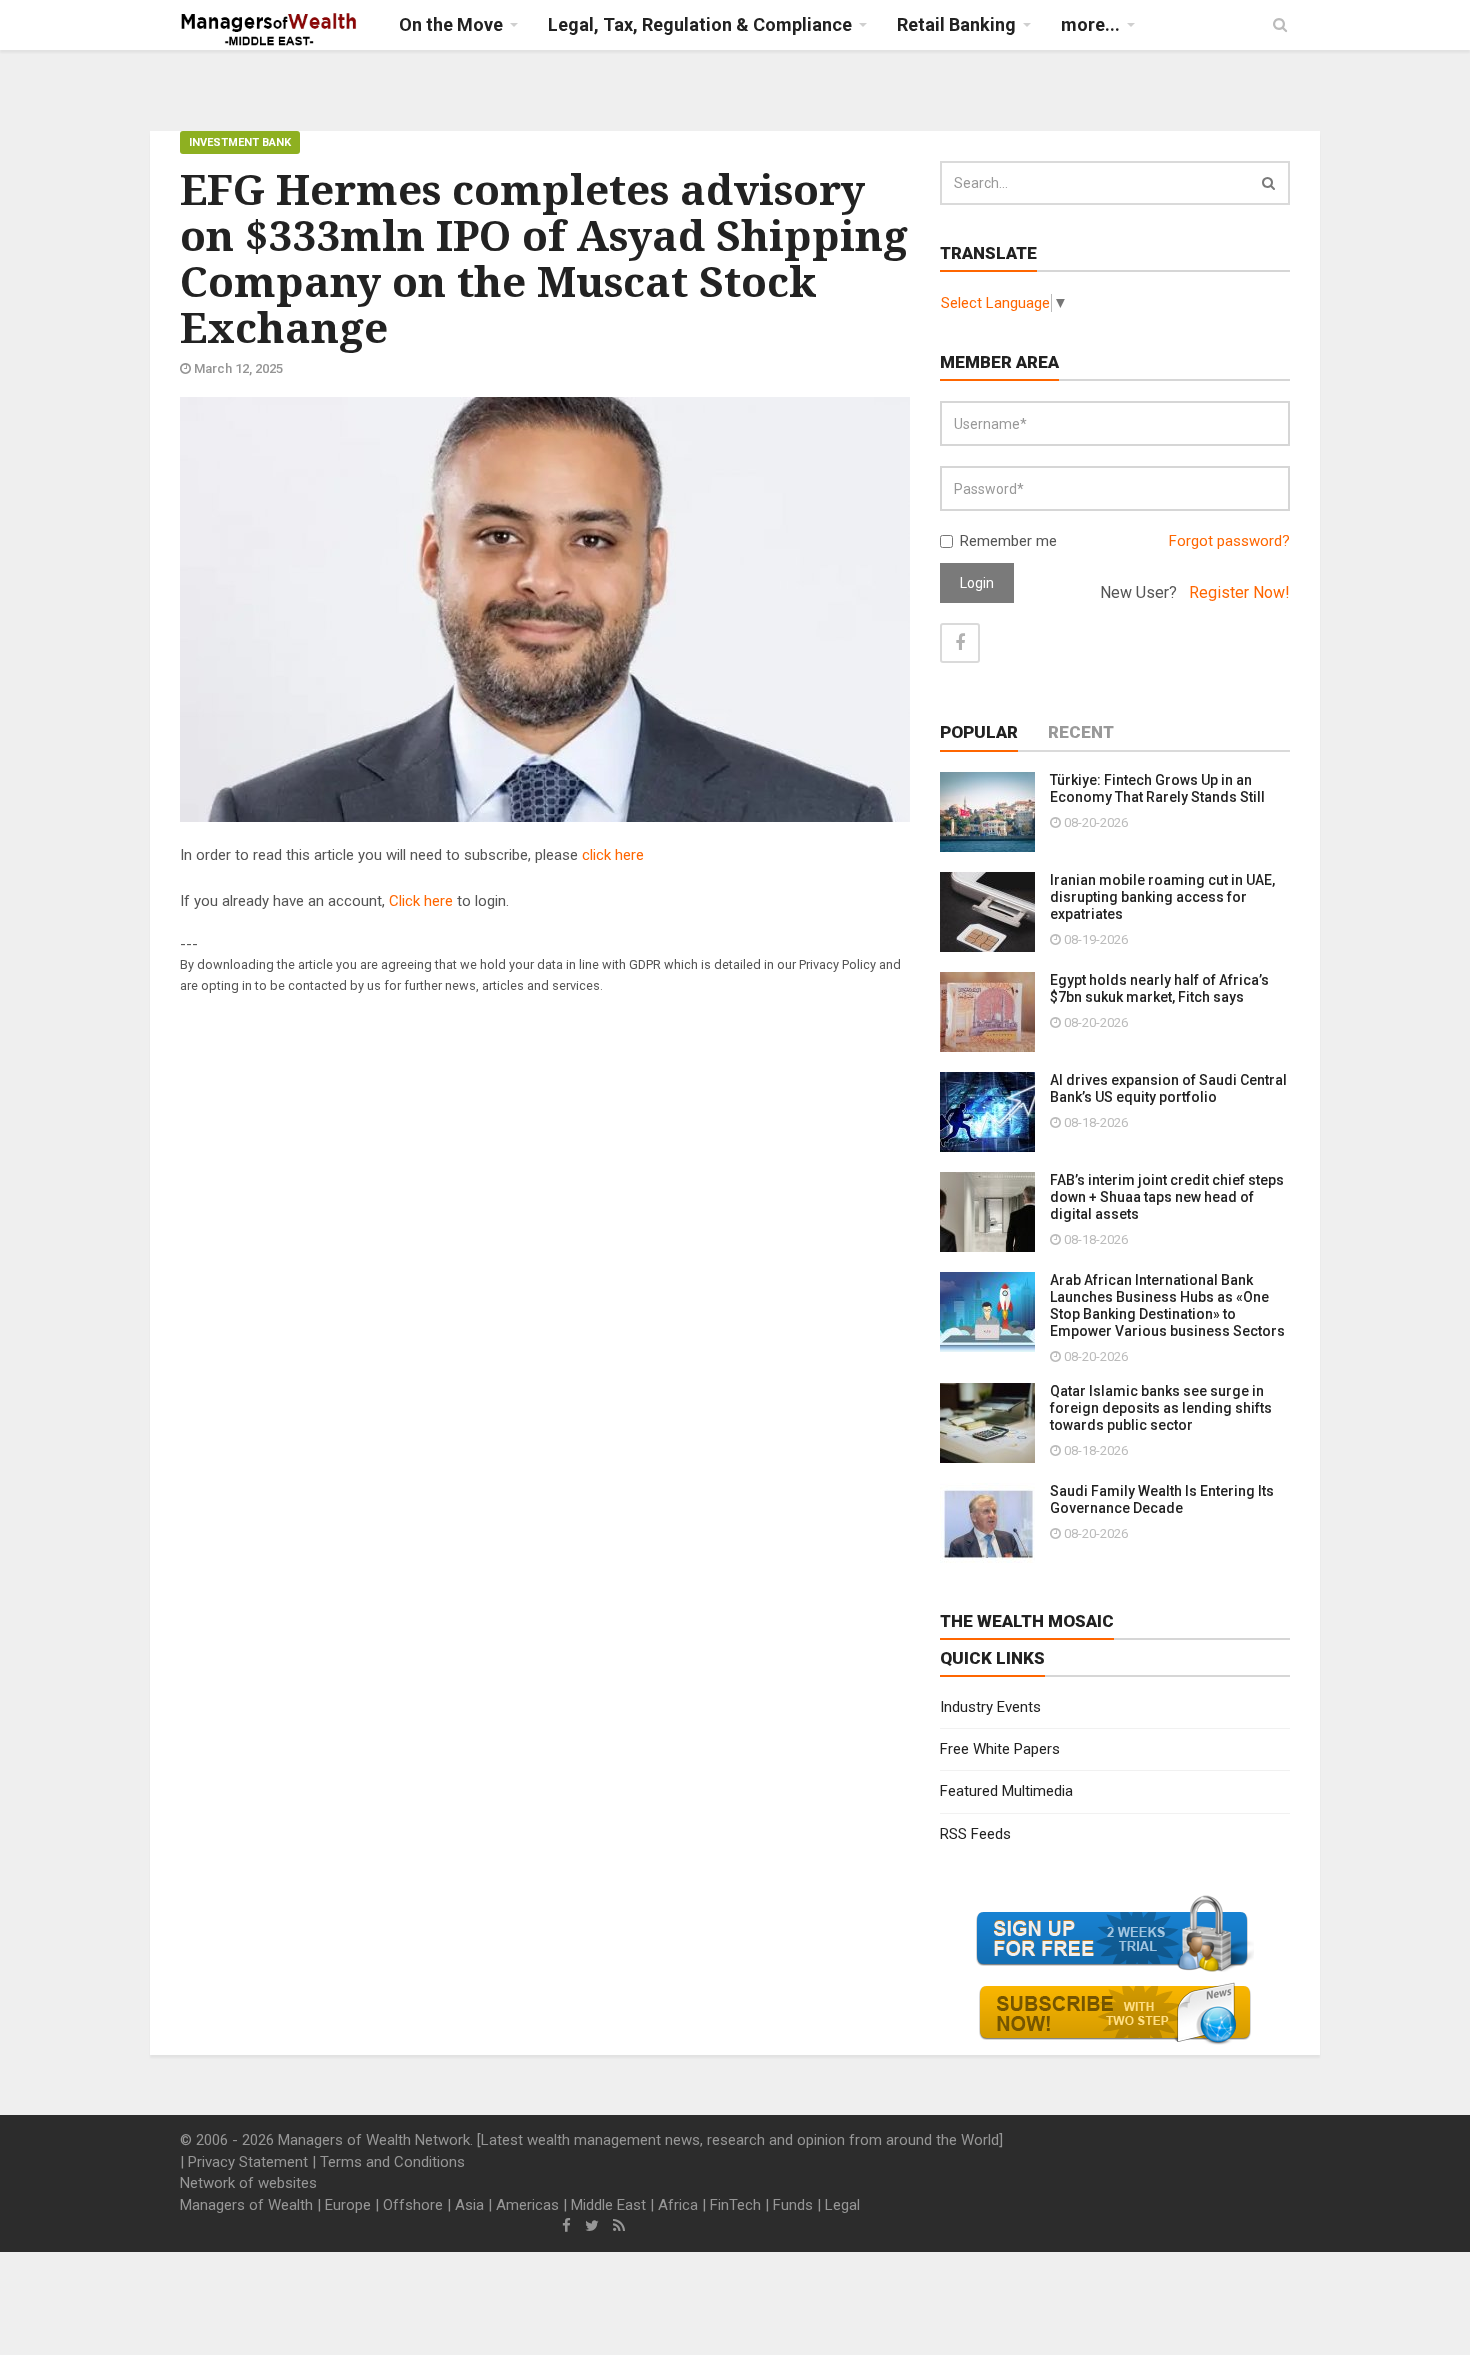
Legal (842, 2205)
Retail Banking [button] (956, 24)
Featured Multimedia (1006, 1791)
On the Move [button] (451, 24)
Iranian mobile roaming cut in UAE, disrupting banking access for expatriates (1162, 897)
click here (613, 855)
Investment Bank (240, 142)
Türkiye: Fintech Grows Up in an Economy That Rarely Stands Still (1157, 788)
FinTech (735, 2205)
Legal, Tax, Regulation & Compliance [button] (700, 24)
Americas (527, 2205)
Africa (678, 2205)
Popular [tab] (979, 732)
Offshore (413, 2205)
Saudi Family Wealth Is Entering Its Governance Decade (1162, 1499)
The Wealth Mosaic (1027, 1621)
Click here (421, 901)
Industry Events (990, 1707)
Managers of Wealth (246, 2205)
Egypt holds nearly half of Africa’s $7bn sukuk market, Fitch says (1159, 988)
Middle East (608, 2205)
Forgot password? (1229, 541)
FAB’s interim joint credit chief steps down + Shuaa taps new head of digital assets (1167, 1197)
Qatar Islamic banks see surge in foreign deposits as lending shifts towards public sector (1161, 1408)
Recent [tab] (1081, 732)
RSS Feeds (975, 1834)
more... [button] (1090, 24)
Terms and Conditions (392, 2162)
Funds (793, 2205)
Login (977, 583)
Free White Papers (1000, 1749)
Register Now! (1239, 592)
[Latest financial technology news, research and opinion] (269, 30)
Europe (348, 2205)
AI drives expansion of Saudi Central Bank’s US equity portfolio (1168, 1088)
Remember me (1008, 541)
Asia (469, 2205)
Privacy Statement (248, 2162)
